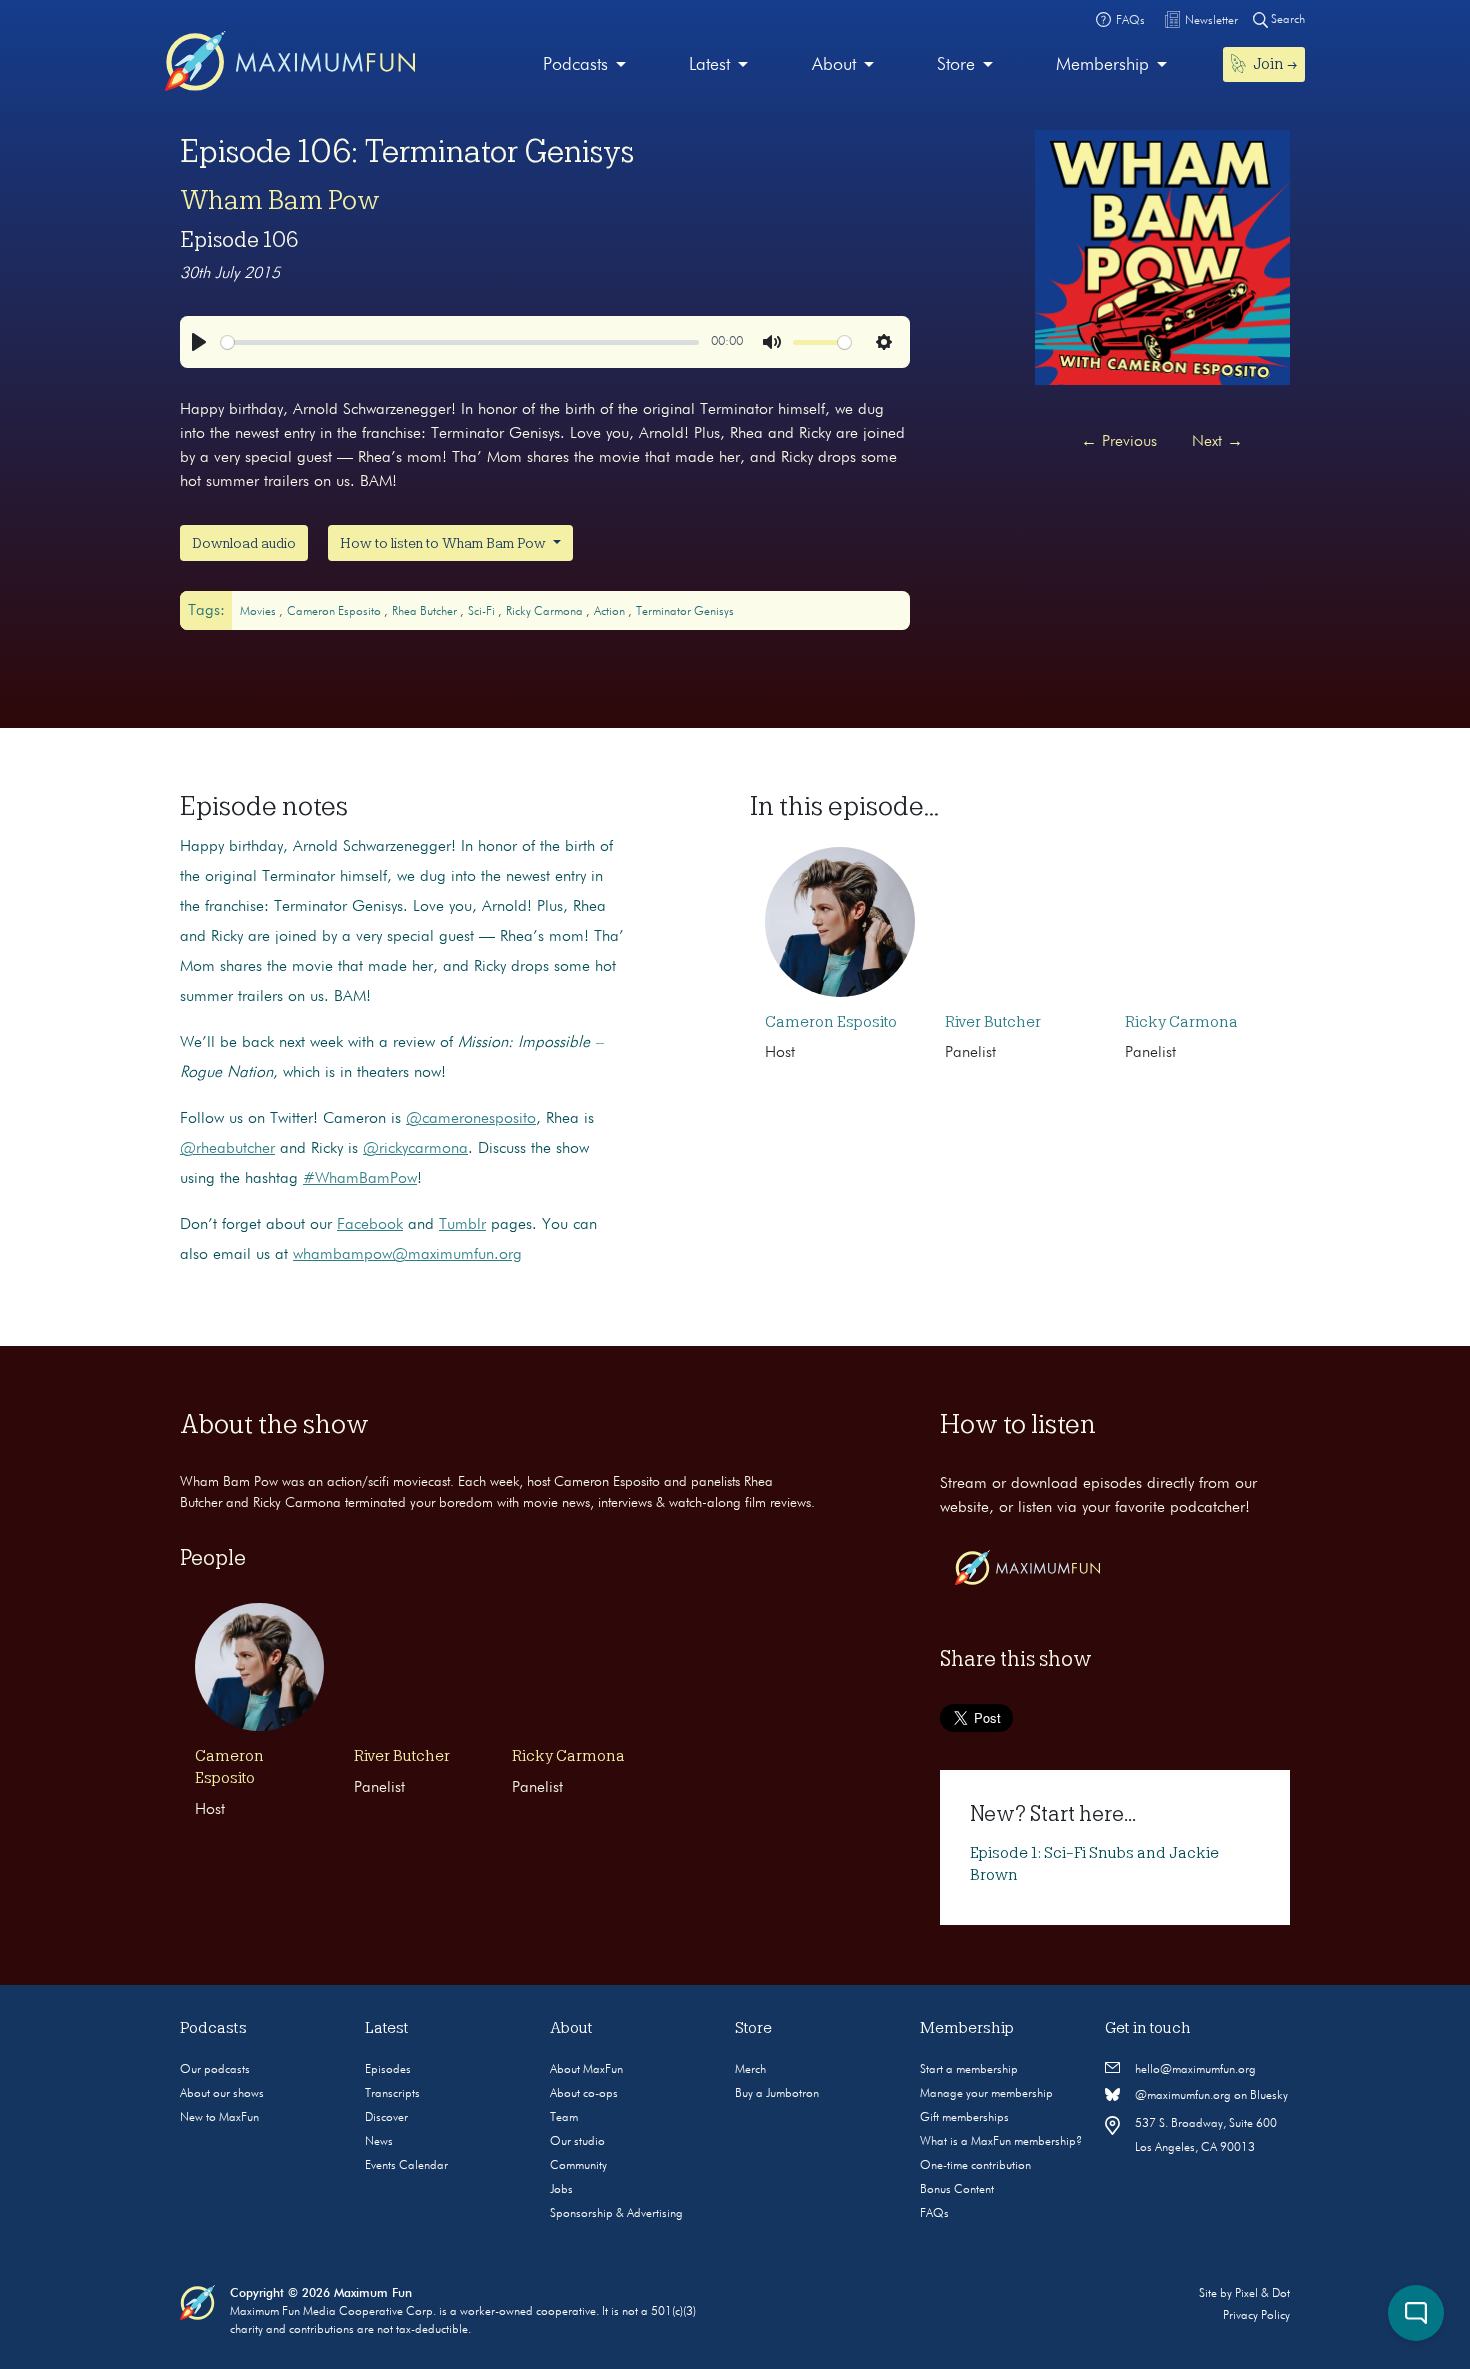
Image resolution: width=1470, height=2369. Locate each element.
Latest (709, 65)
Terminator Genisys (685, 612)
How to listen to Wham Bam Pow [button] (444, 543)
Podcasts (575, 65)
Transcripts (392, 2094)
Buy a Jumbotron (777, 2094)
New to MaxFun (219, 2118)
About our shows (222, 2094)
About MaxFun (586, 2070)
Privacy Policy (1256, 2316)
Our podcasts (215, 2070)
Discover (386, 2118)
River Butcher (993, 1022)
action (611, 612)
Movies (259, 612)
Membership (1102, 65)
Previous (1119, 442)
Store (956, 65)
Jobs (561, 2190)
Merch (750, 2070)
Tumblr (462, 1225)
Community (578, 2166)
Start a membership (969, 2070)
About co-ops (584, 2094)
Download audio (244, 543)
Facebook (370, 1225)
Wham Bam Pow (280, 200)
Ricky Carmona (546, 612)
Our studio (577, 2142)
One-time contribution (975, 2166)
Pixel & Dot (1262, 2294)
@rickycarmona (415, 1149)
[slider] (460, 342)
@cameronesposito (471, 1119)
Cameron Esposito (335, 612)
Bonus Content (957, 2190)
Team (564, 2118)
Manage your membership (986, 2094)
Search (1286, 20)
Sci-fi (483, 612)
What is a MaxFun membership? (1001, 2142)
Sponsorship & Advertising (616, 2214)
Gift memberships (964, 2118)
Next (1217, 442)
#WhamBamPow (360, 1179)
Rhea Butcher (426, 612)
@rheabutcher (227, 1149)
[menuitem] (584, 65)
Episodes (388, 2070)
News (379, 2142)
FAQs (934, 2214)
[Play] (199, 342)
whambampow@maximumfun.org (407, 1255)
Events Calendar (406, 2166)
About (834, 65)
